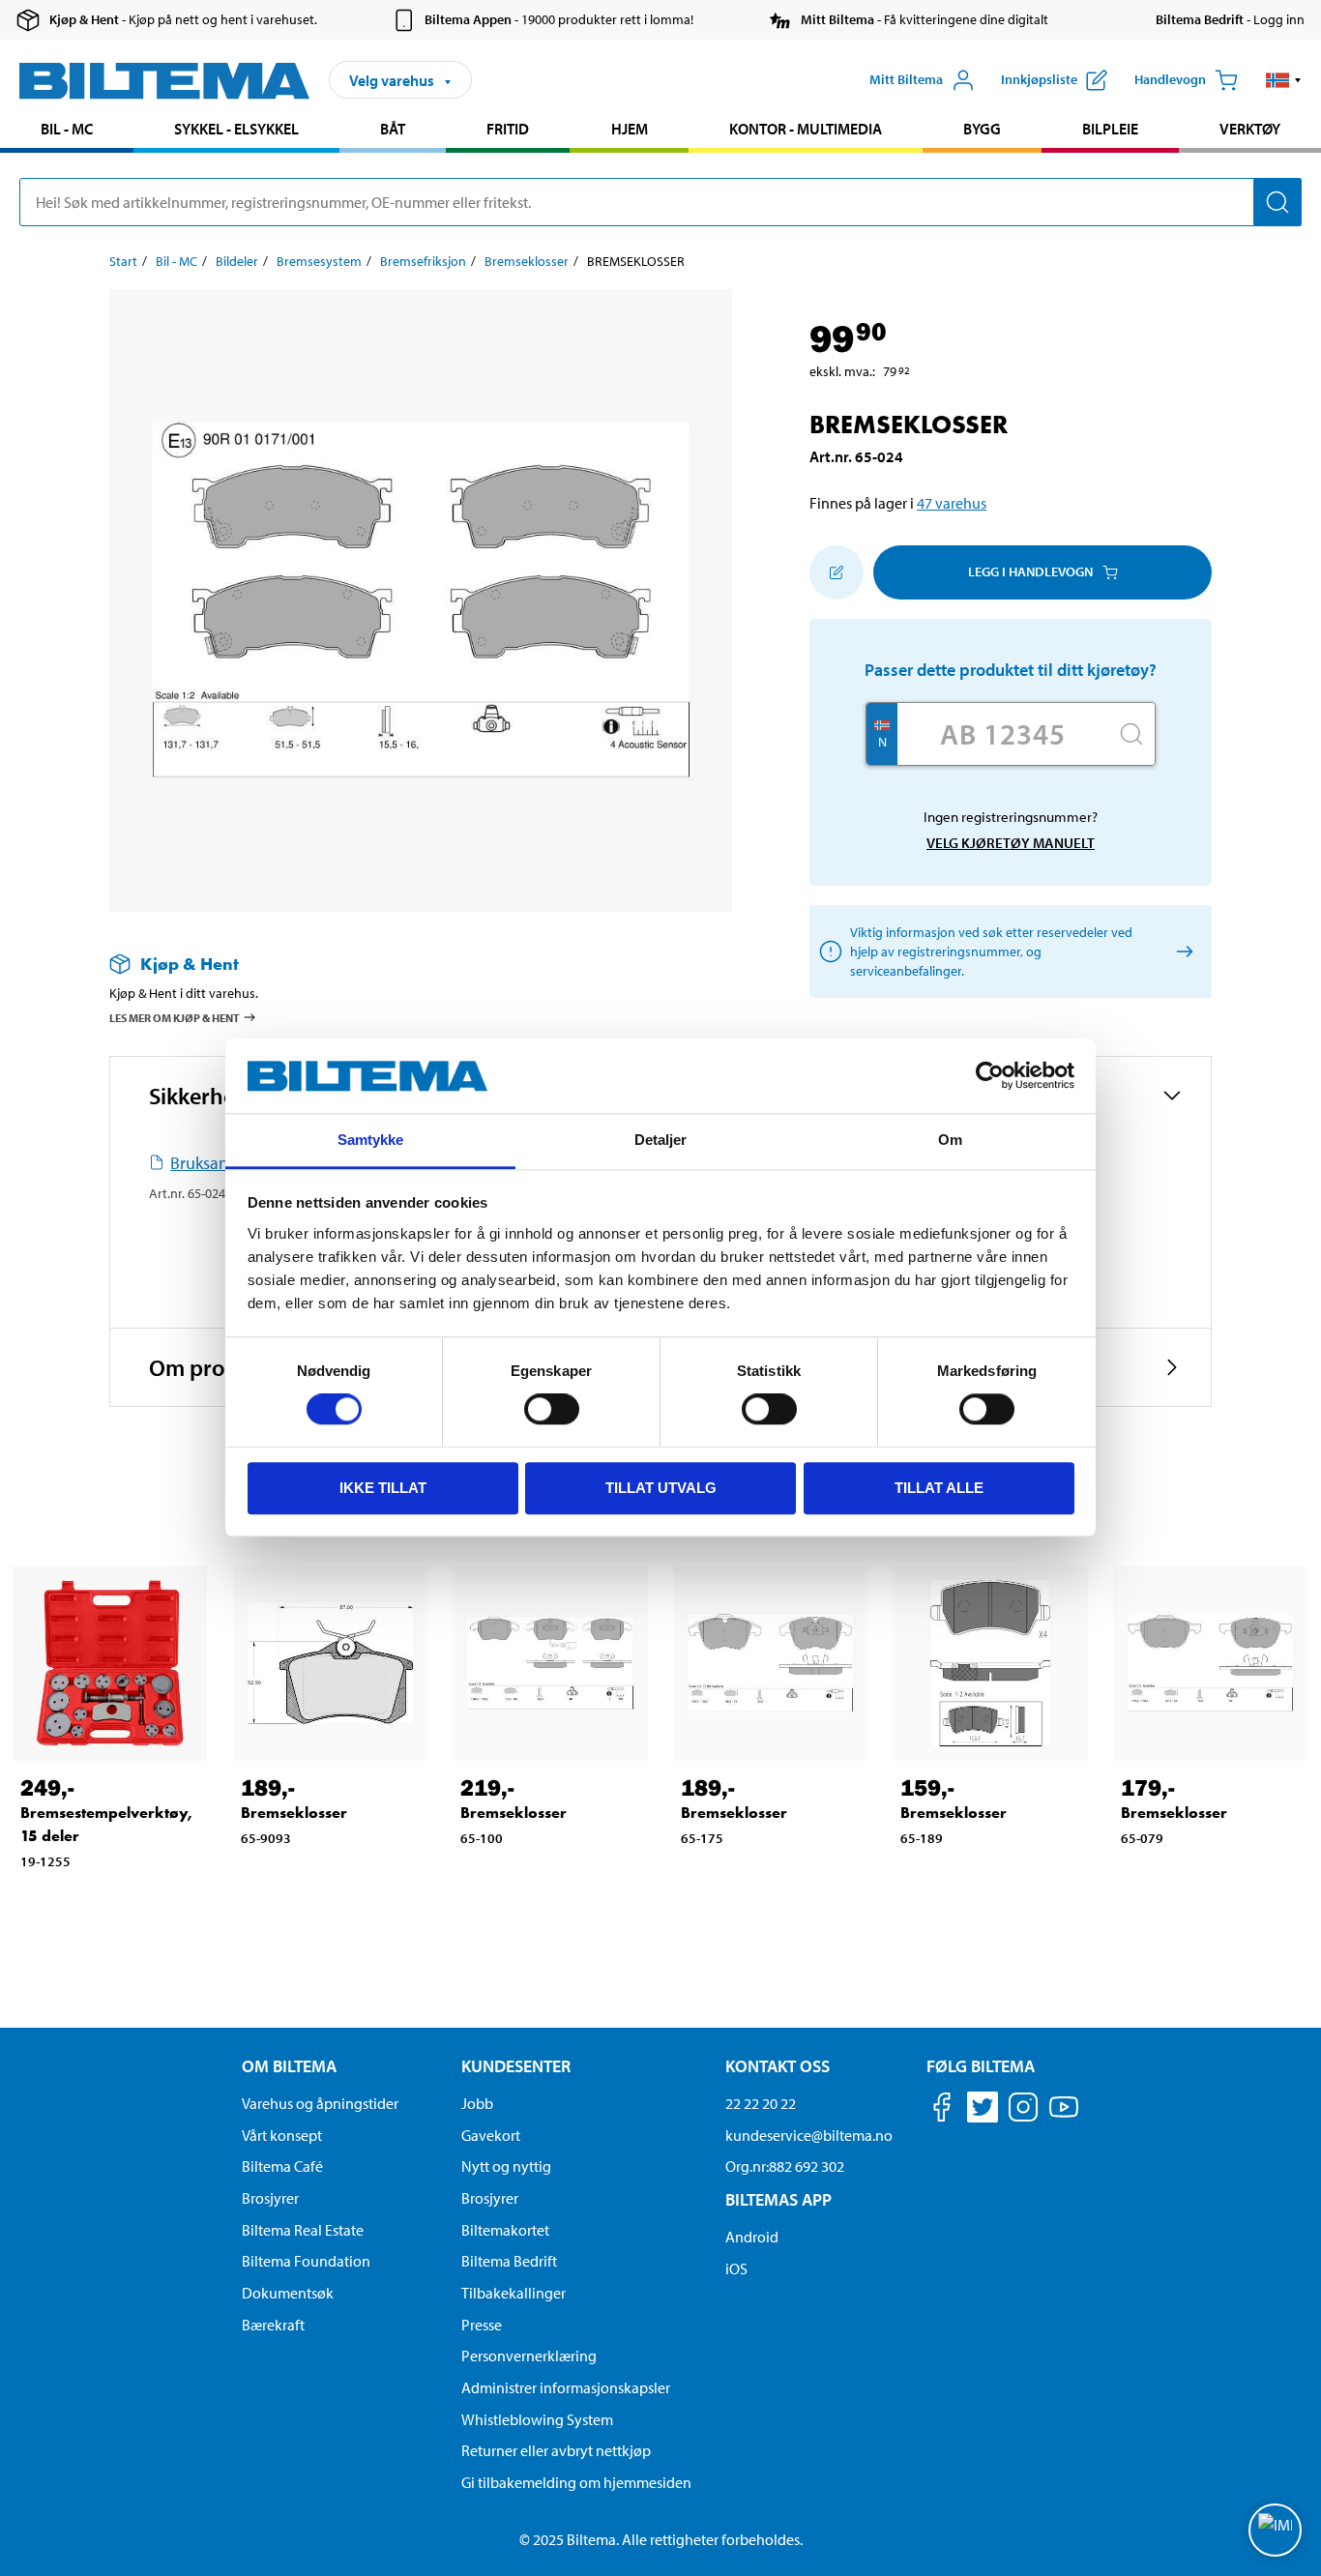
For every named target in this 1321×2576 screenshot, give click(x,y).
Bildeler (237, 261)
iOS (736, 2269)
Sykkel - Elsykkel (236, 129)
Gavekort (491, 2135)
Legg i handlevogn (1030, 571)
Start (123, 261)
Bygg (982, 129)
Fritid (508, 129)
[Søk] (1277, 202)
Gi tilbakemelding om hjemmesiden (576, 2482)
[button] (1284, 80)
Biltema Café (282, 2166)
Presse (482, 2325)
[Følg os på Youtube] (1064, 2116)
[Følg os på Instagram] (1023, 2110)
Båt (393, 129)
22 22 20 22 (761, 2103)
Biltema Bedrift (509, 2261)
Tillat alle (939, 1488)
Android (752, 2237)
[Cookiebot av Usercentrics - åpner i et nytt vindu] (990, 1076)
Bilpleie (1110, 129)
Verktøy (1250, 129)
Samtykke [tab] (371, 1140)
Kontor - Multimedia (806, 129)
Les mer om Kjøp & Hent (175, 1018)
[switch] (552, 1409)
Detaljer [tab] (661, 1140)
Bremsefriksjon (423, 261)
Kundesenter (516, 2066)
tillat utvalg (661, 1488)
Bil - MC (67, 129)
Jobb (477, 2103)
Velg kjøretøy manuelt (1011, 843)
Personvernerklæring (529, 2356)
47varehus (952, 503)
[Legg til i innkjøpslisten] (837, 572)
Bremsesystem (319, 261)
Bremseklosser (527, 261)
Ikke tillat (383, 1488)
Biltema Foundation (306, 2261)
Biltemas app (778, 2199)
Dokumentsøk (288, 2293)
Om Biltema (289, 2066)
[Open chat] (1275, 2530)
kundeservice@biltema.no (809, 2135)
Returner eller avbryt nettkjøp (556, 2450)
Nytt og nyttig (506, 2166)
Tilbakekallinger (514, 2293)
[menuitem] (67, 131)
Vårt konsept (282, 2135)
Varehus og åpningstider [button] (320, 2103)
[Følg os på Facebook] (942, 2110)
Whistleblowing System (537, 2419)
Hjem (630, 129)
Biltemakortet (505, 2230)
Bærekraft (273, 2325)
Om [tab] (950, 1140)
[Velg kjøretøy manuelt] (1181, 951)
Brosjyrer (270, 2198)
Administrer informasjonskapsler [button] (566, 2387)
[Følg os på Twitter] (983, 2110)
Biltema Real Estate (303, 2230)
